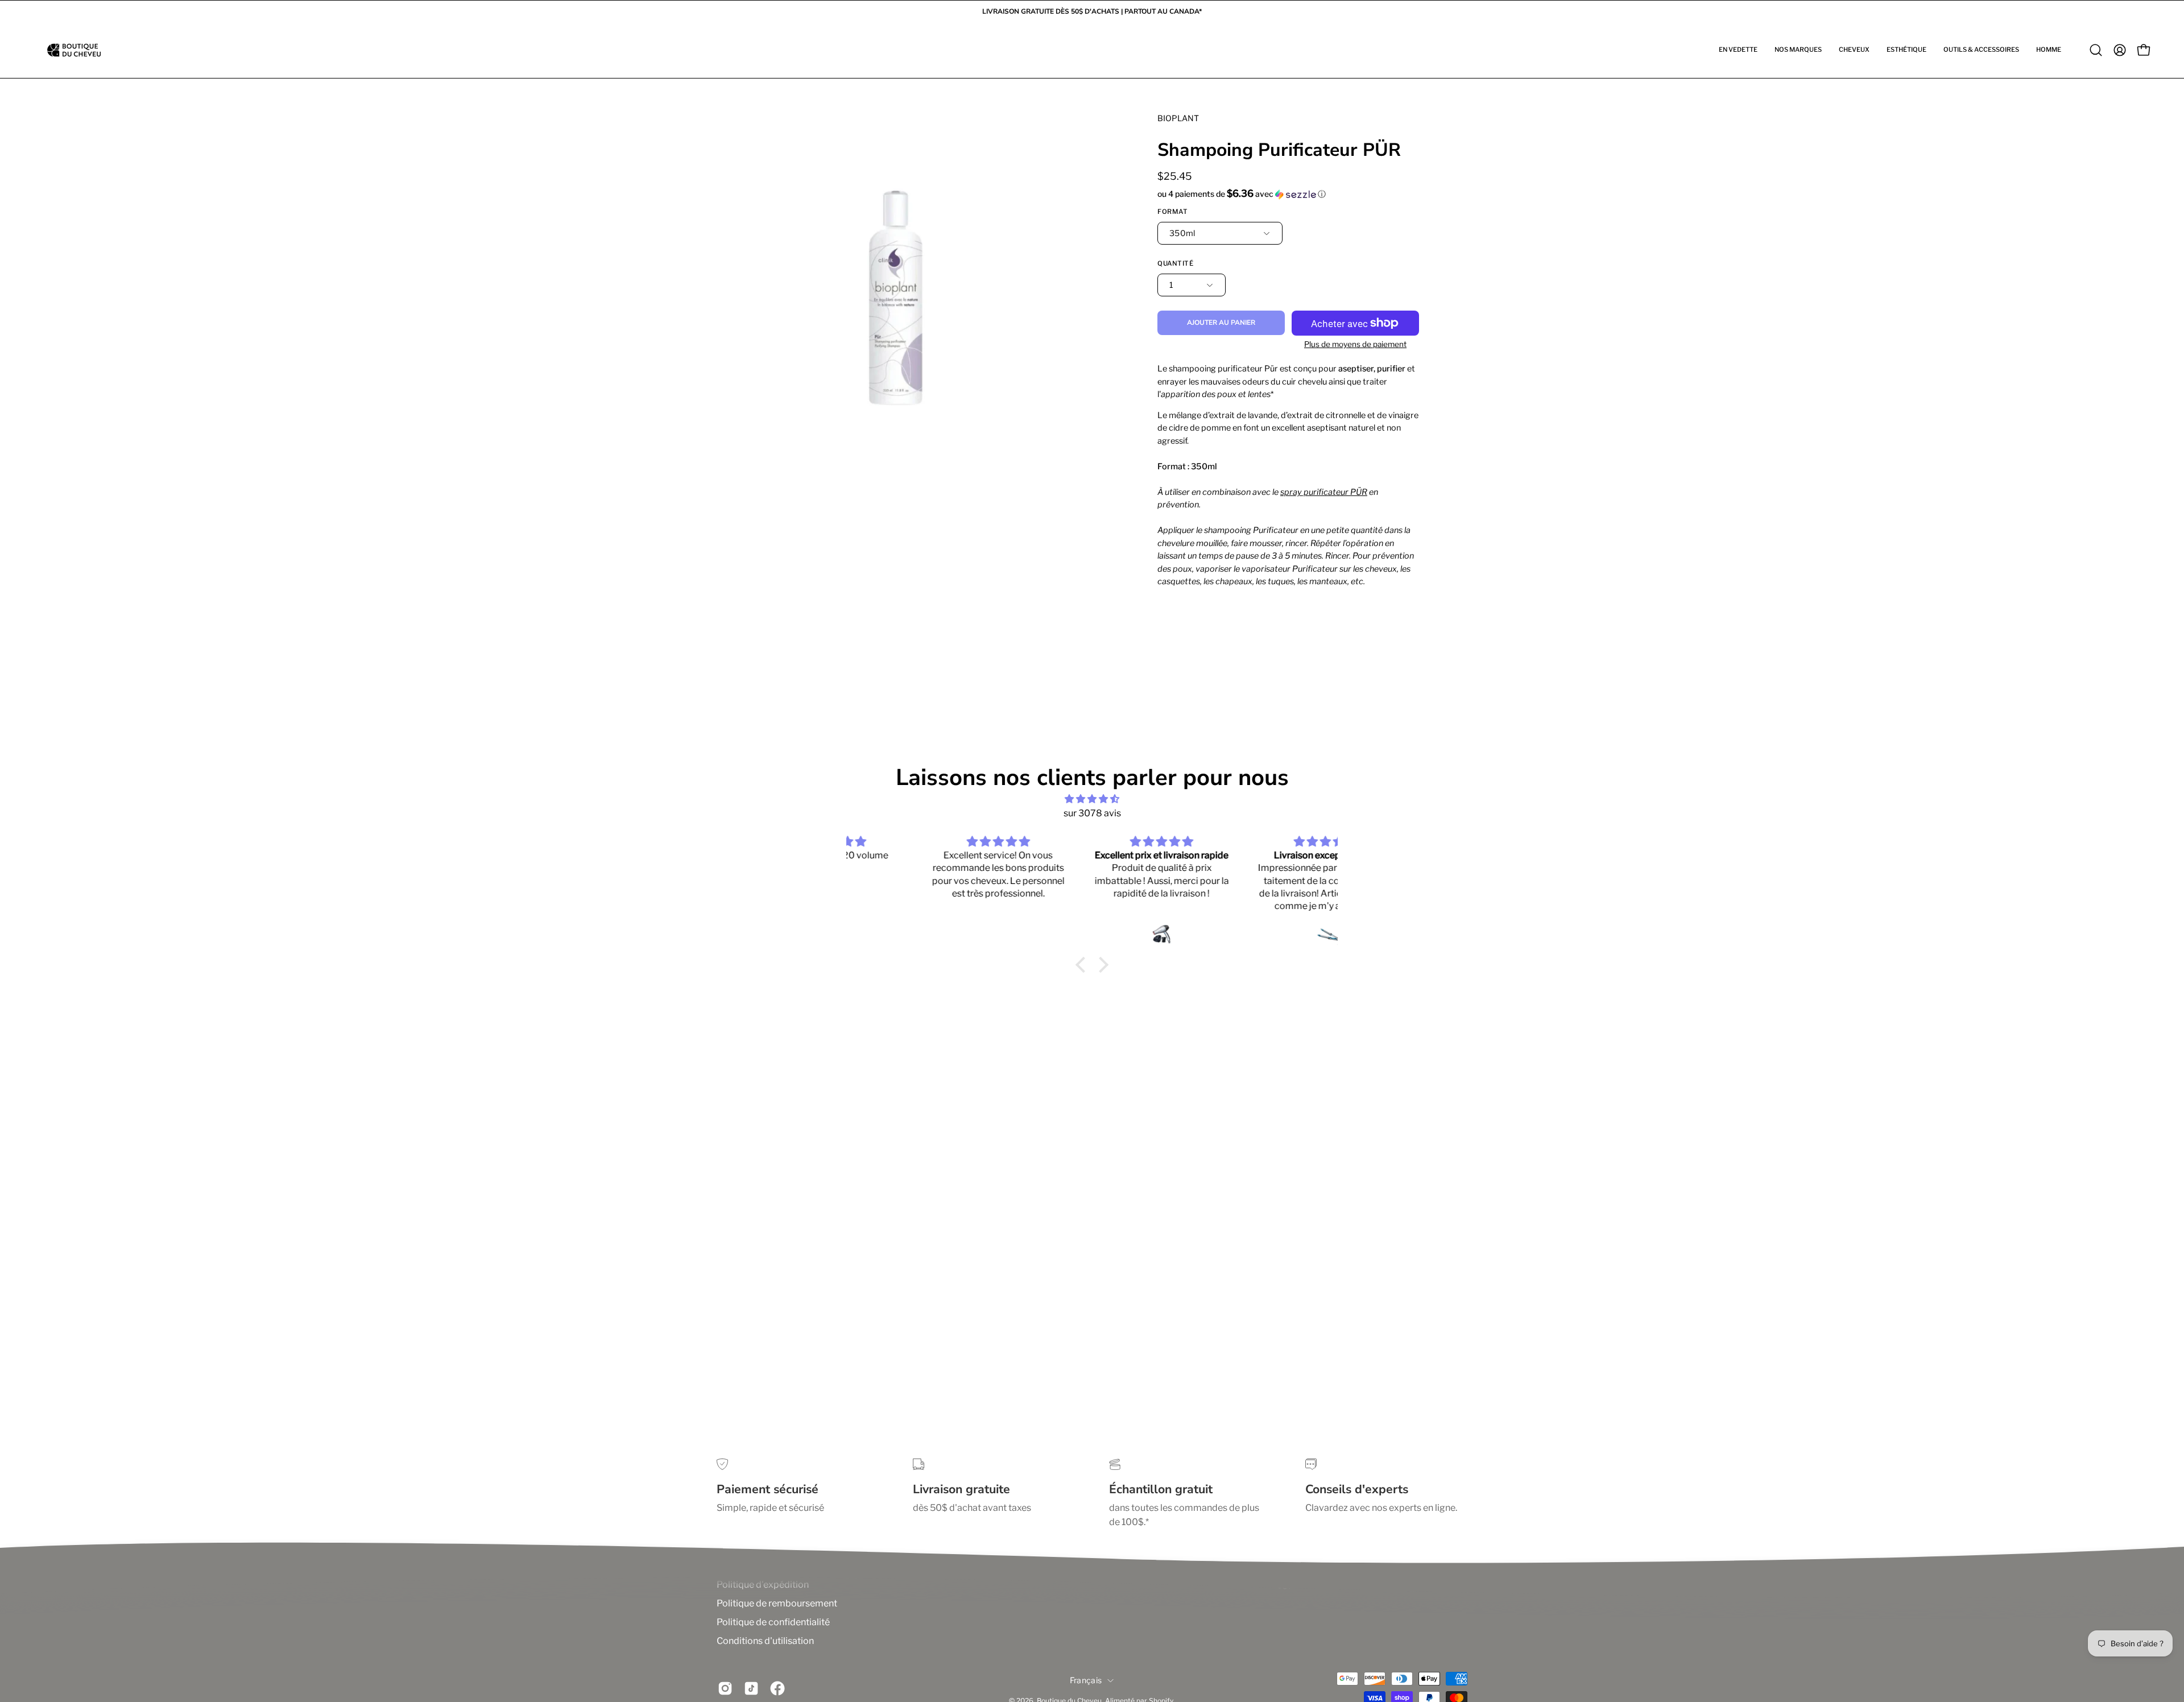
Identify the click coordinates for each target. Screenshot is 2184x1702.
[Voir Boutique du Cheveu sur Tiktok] (751, 1688)
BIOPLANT (1178, 118)
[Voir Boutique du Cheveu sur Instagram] (725, 1688)
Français (1086, 1680)
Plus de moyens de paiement (1355, 344)
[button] (1738, 50)
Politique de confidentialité (773, 1622)
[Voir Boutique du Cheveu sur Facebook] (777, 1688)
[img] (1092, 799)
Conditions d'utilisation (765, 1641)
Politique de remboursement (777, 1603)
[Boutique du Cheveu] (74, 50)
